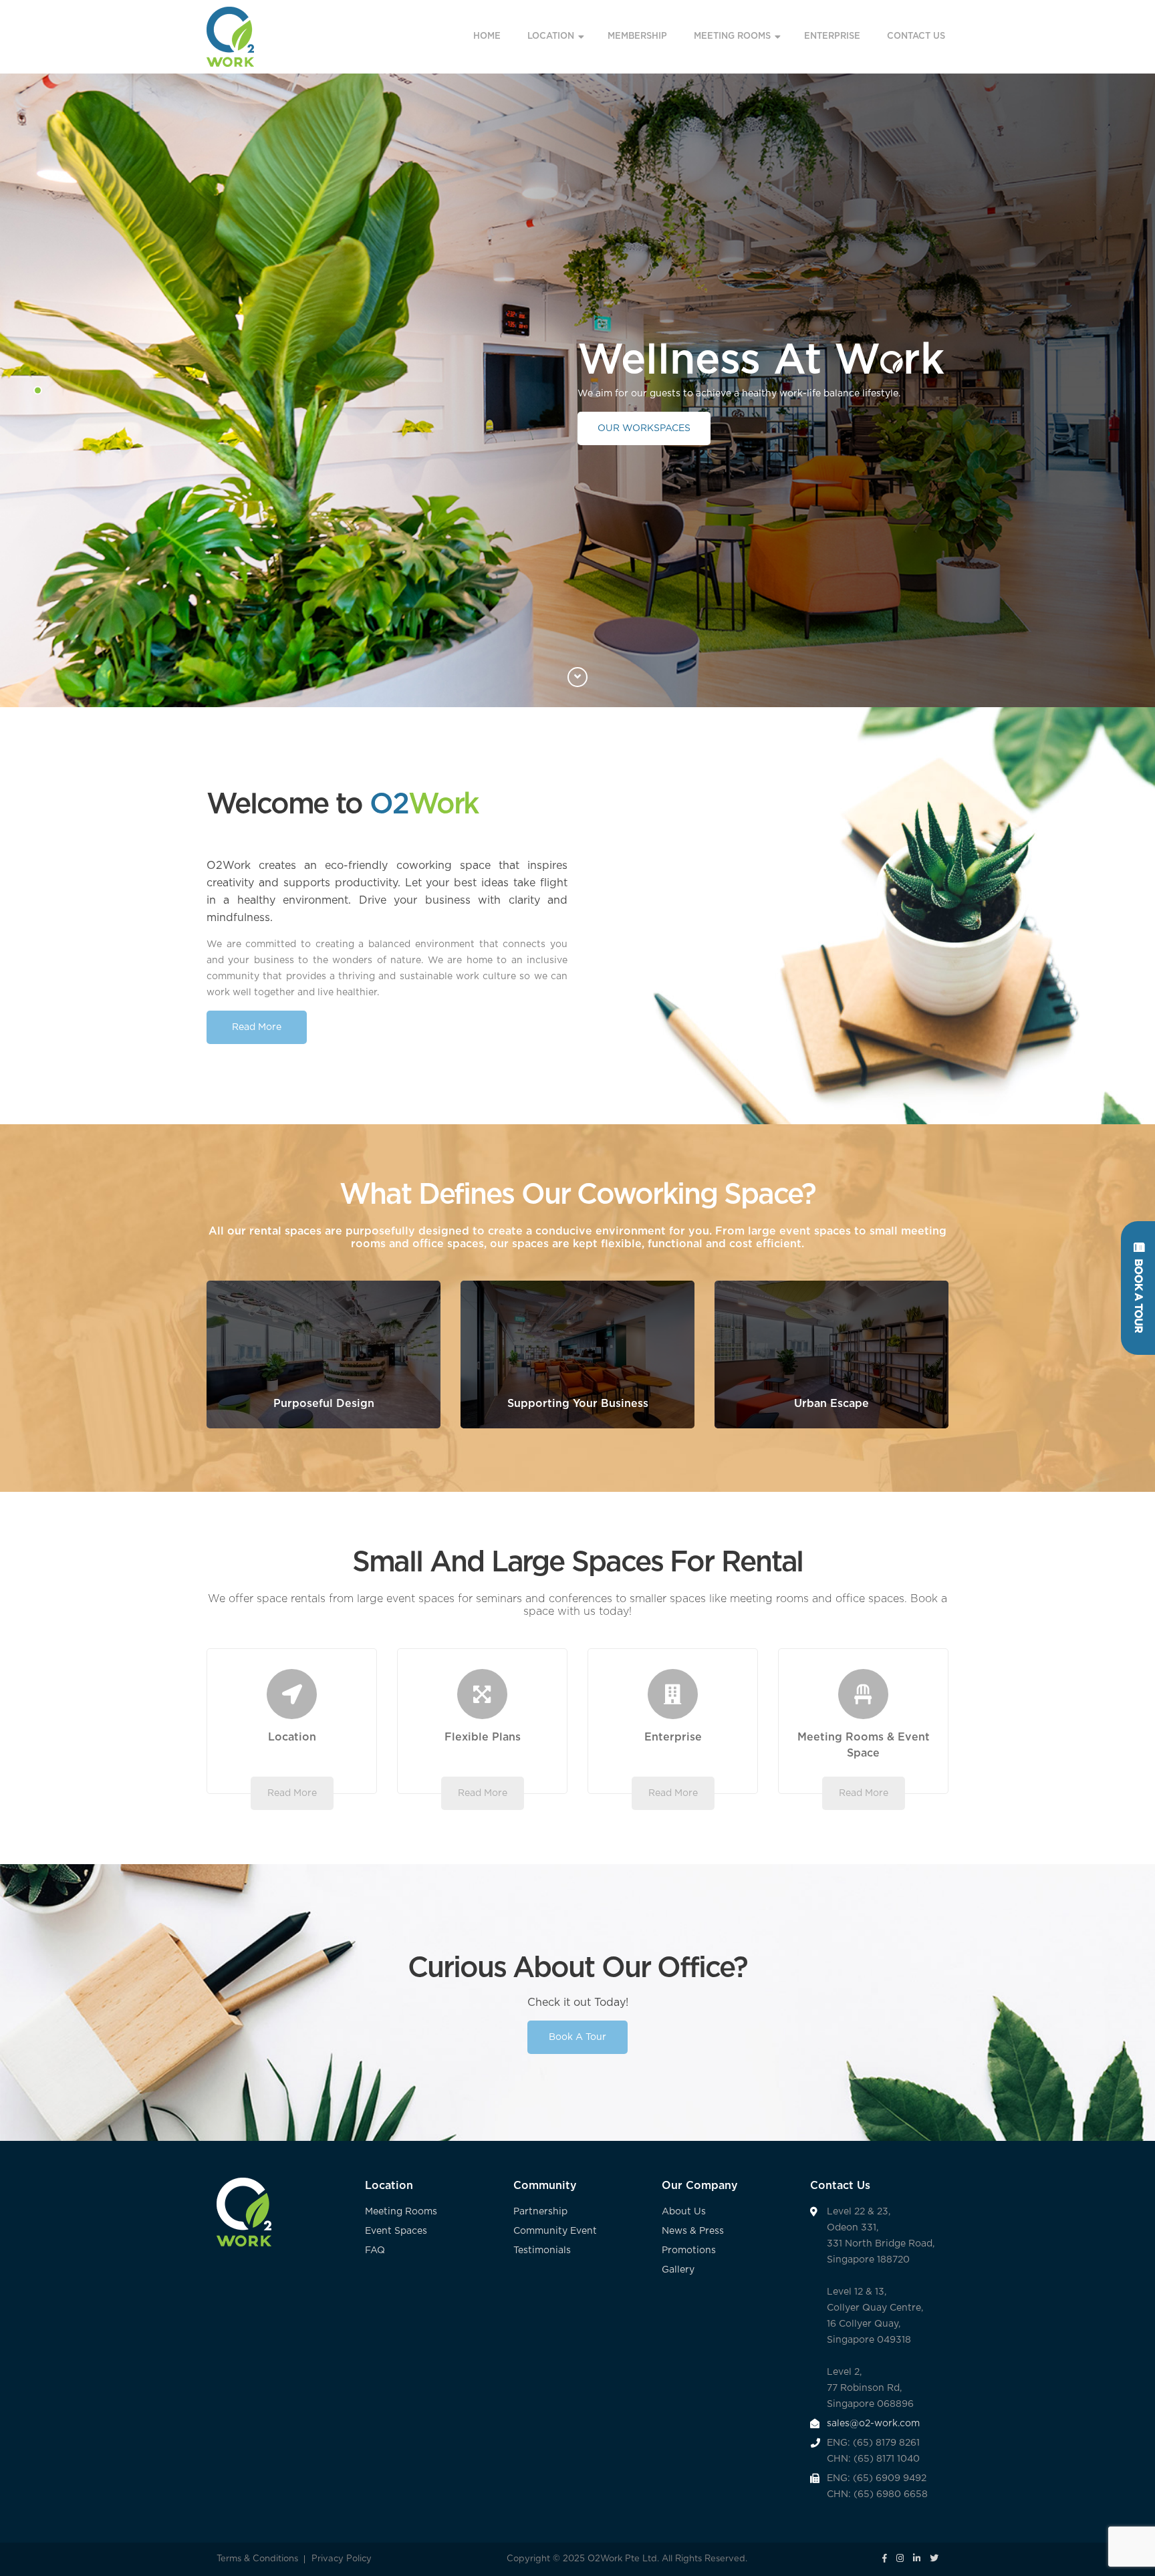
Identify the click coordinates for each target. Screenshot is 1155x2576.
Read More (257, 1027)
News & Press (693, 2231)
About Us (684, 2212)
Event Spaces (396, 2231)
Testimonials (542, 2250)
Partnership (542, 2212)
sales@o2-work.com (873, 2424)
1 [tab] (38, 390)
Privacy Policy (342, 2559)
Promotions (689, 2250)
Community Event (555, 2231)
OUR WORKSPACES (644, 428)
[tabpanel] (577, 390)
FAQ (375, 2250)
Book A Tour (577, 2037)
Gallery (678, 2270)
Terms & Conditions (257, 2559)
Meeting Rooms (401, 2212)
